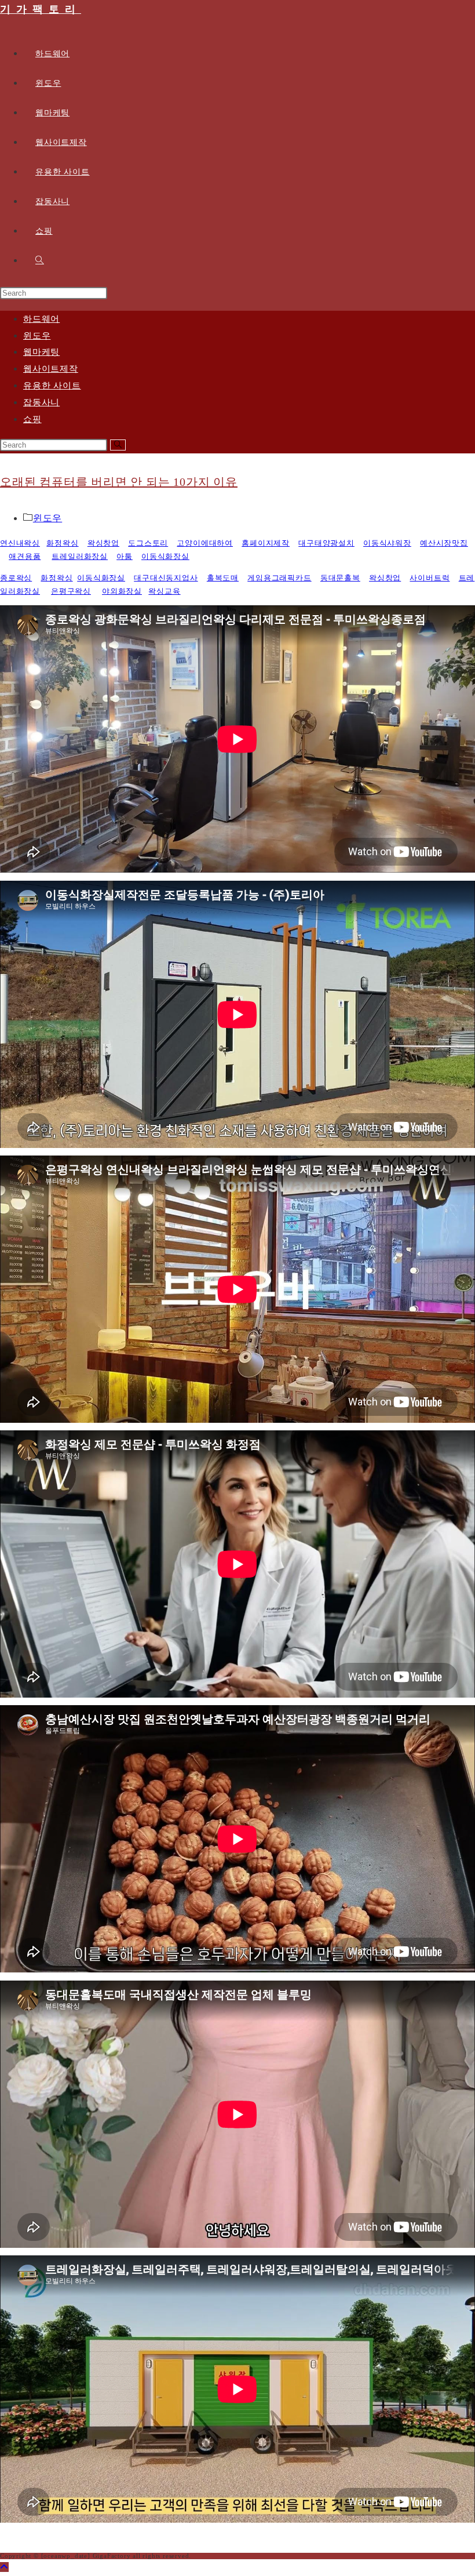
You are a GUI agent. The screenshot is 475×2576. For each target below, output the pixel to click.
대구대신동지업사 (166, 578)
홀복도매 (223, 578)
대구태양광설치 (326, 543)
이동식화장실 (165, 556)
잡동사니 (41, 402)
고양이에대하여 (205, 543)
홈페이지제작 (266, 543)
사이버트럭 (430, 578)
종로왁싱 (16, 578)
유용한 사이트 (52, 386)
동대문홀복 (340, 578)
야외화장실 (122, 591)
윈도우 (37, 336)
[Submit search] (118, 445)
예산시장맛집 (444, 543)
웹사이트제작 (51, 369)
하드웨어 (41, 319)
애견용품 (25, 556)
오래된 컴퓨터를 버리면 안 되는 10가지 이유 (119, 482)
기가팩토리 (41, 9)
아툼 (125, 556)
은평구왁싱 (71, 591)
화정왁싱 (62, 543)
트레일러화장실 (80, 556)
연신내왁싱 (20, 543)
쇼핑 (32, 419)
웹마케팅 (41, 352)
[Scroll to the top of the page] (4, 2567)
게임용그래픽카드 (279, 578)
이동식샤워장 (387, 543)
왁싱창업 (103, 543)
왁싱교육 (164, 591)
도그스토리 (148, 543)
